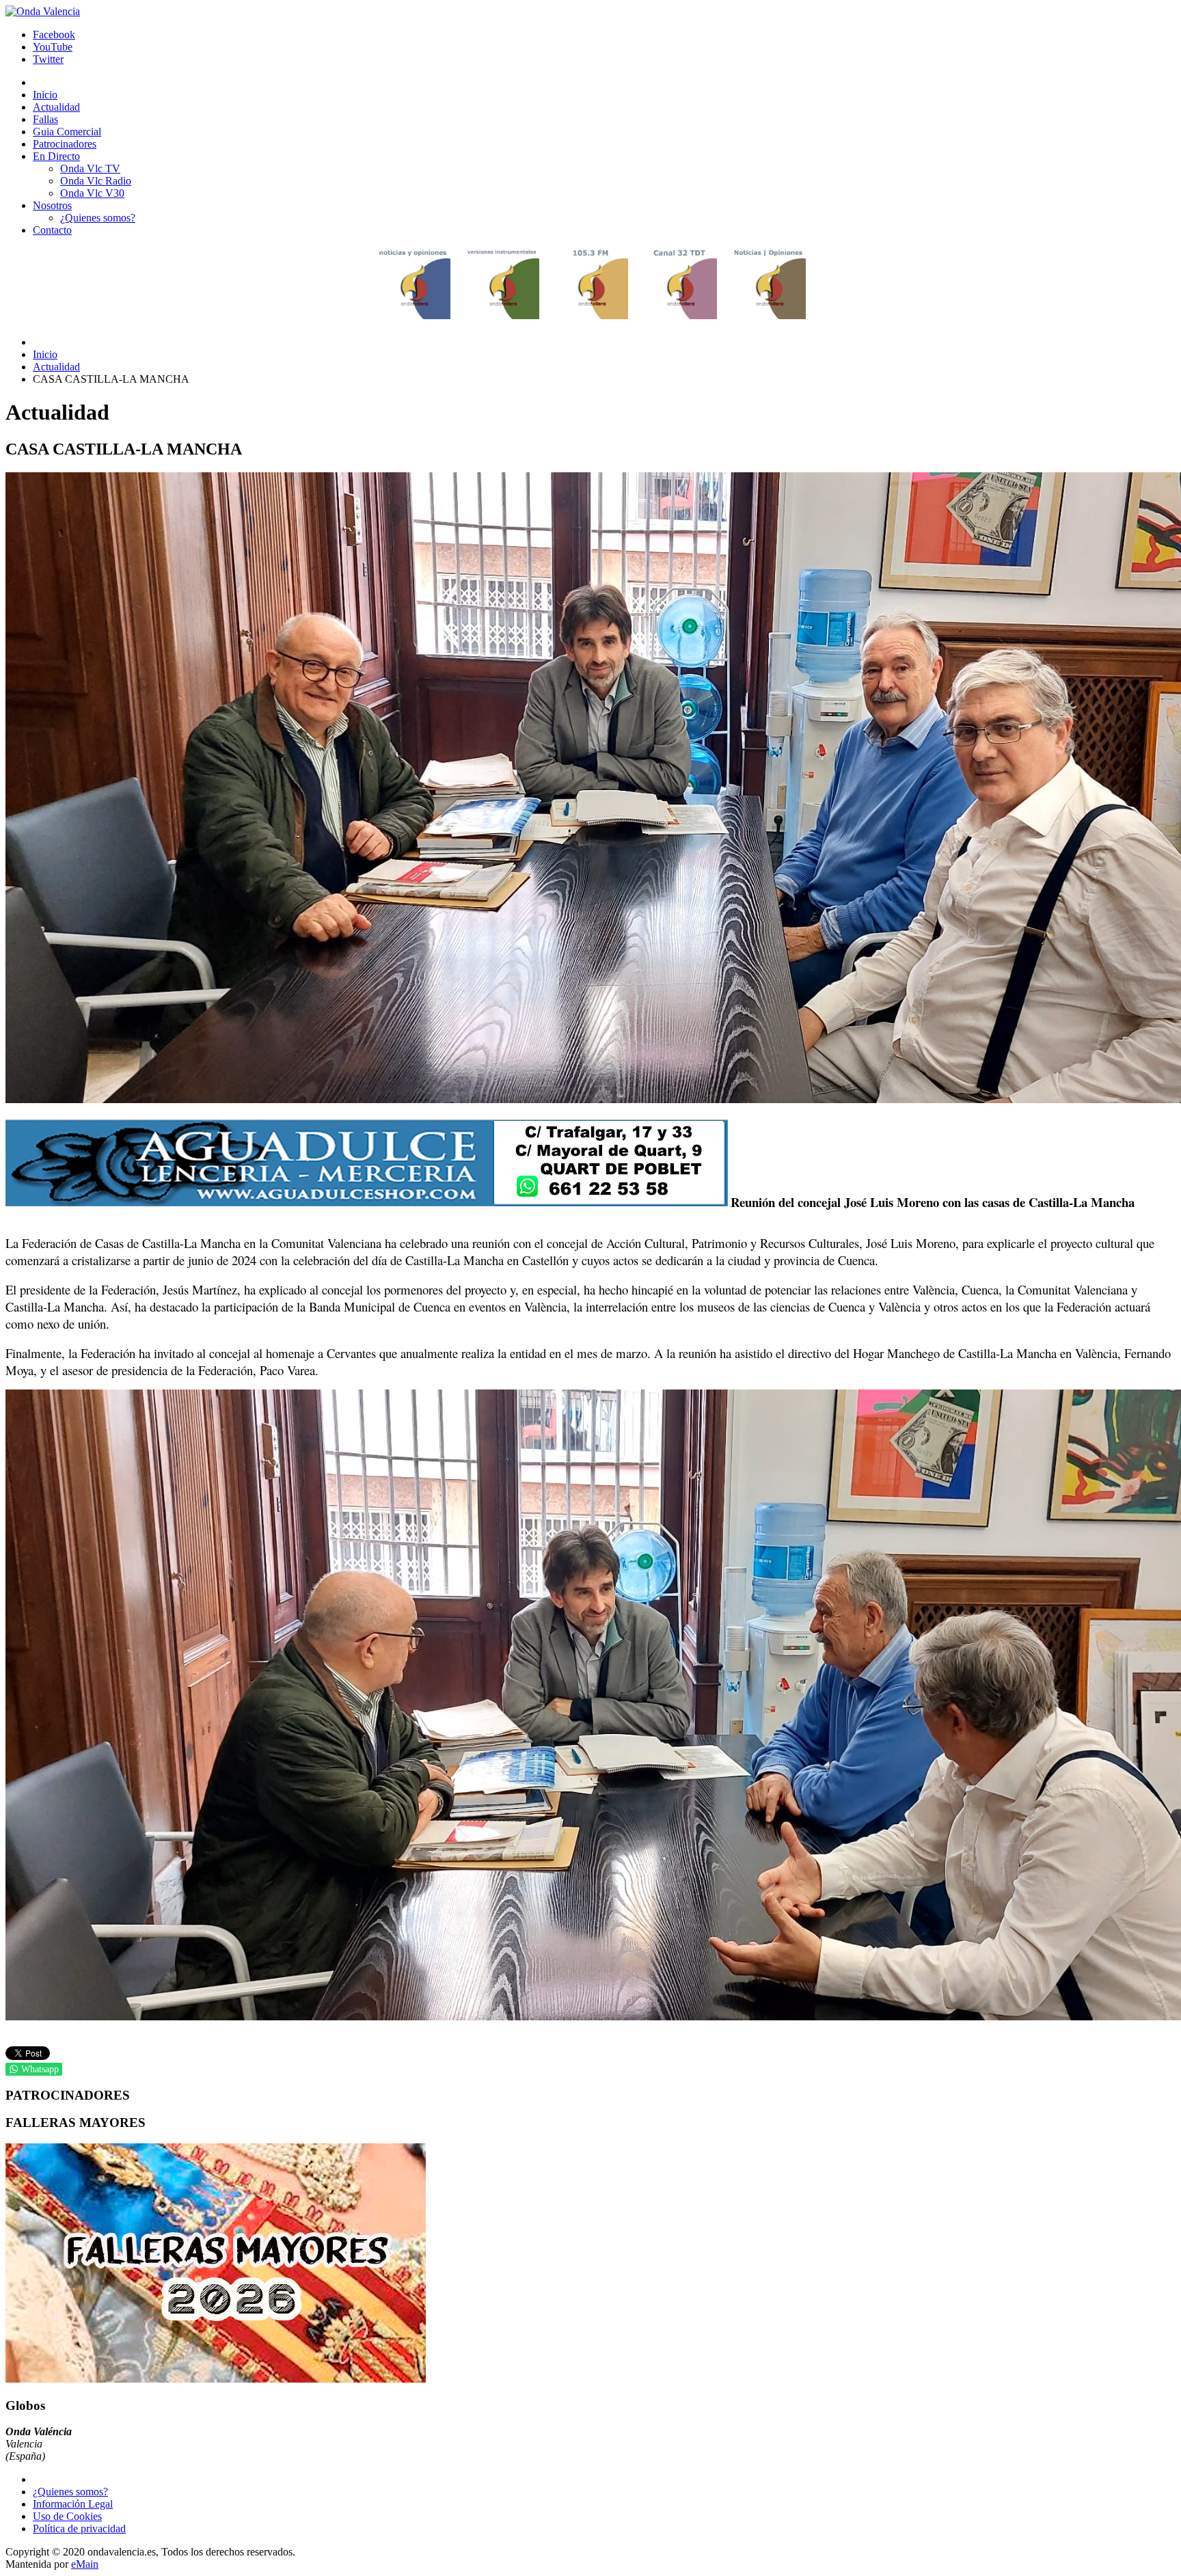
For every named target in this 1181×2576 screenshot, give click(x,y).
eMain (85, 2564)
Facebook (54, 35)
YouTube (53, 47)
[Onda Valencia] (43, 11)
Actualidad (56, 367)
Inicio (45, 354)
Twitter (48, 59)
